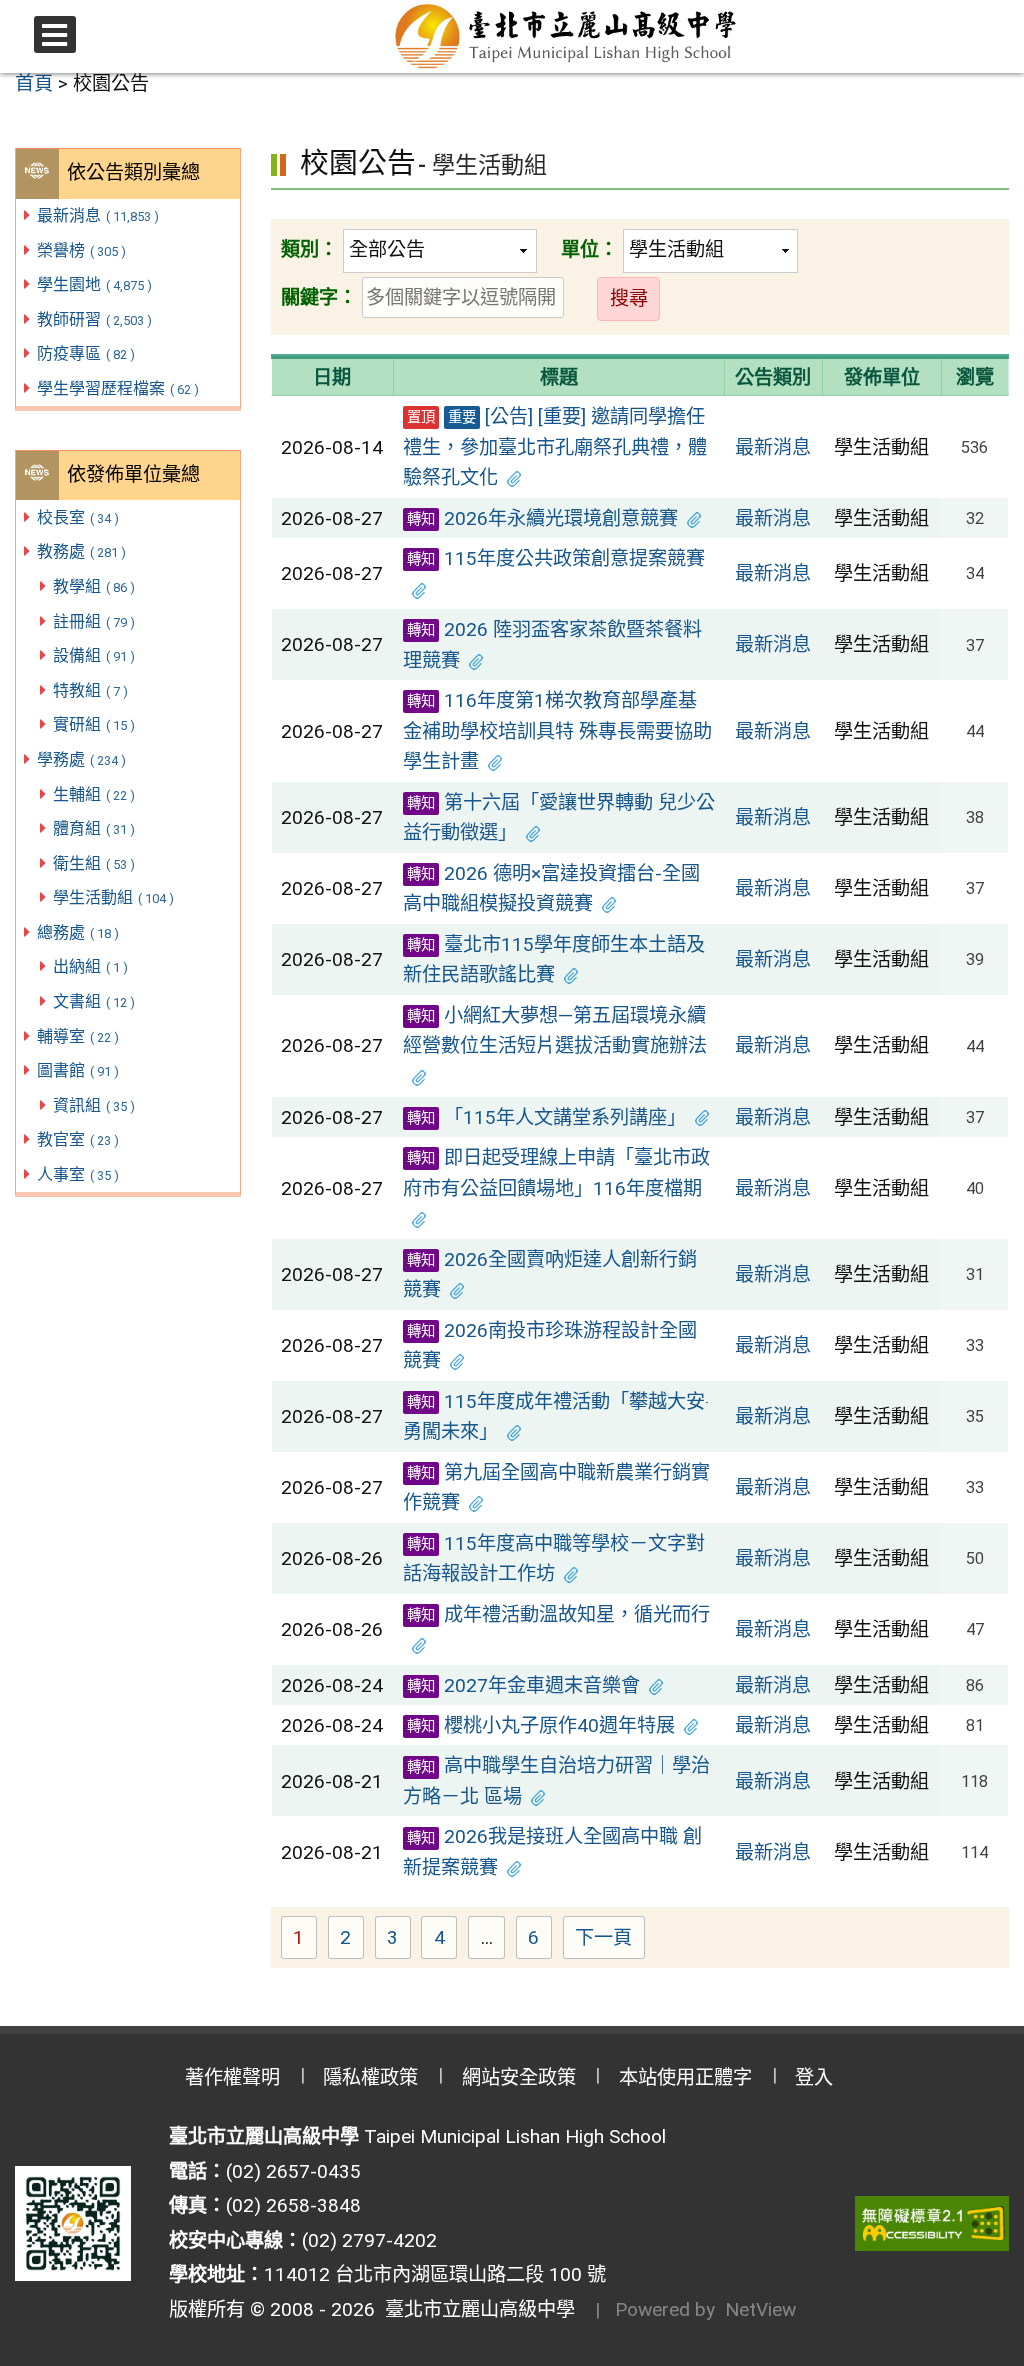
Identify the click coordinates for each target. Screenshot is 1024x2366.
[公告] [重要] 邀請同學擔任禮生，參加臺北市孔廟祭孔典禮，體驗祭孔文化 (555, 447)
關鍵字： (319, 297)
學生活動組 (113, 897)
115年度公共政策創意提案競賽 (556, 558)
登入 (814, 2077)
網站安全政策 (519, 2077)
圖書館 (78, 1070)
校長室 (78, 517)
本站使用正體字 (685, 2077)
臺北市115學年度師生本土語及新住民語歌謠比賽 (554, 960)
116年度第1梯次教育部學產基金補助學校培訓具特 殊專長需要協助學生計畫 (557, 731)
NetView (760, 2309)
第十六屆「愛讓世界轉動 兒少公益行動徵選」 (559, 818)
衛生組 (94, 863)
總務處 (78, 932)
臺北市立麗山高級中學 (475, 2309)
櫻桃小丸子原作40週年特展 (541, 1725)
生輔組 (94, 794)
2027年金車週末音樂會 (523, 1685)
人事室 (78, 1174)
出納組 (90, 966)
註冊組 (94, 621)
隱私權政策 (370, 2077)
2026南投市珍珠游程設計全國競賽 (550, 1346)
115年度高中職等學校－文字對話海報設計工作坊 (554, 1559)
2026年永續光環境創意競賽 (542, 518)
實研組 (94, 724)
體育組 (94, 828)
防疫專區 (86, 353)
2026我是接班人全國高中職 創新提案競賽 (552, 1852)
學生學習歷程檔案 (118, 388)
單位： (589, 249)
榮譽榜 (81, 250)
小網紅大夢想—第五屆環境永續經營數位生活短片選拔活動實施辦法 (555, 1031)
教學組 (94, 586)
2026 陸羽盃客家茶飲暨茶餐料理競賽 (552, 645)
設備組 (94, 655)
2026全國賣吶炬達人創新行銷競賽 (550, 1275)
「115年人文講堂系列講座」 (546, 1117)
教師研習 (94, 319)
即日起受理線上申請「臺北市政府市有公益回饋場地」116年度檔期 (556, 1173)
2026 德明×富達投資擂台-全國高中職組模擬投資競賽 (551, 889)
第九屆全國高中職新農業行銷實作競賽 (556, 1488)
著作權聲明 (232, 2077)
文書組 (94, 1001)
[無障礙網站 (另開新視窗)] (932, 2223)
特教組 (90, 690)
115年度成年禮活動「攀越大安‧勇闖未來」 (556, 1417)
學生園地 (94, 284)
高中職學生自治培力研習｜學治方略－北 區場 (556, 1781)
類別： (309, 249)
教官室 (78, 1139)
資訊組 (94, 1105)
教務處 (81, 551)
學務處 (81, 759)
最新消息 (98, 215)
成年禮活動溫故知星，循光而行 (558, 1614)
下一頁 (603, 1937)
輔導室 (78, 1036)
